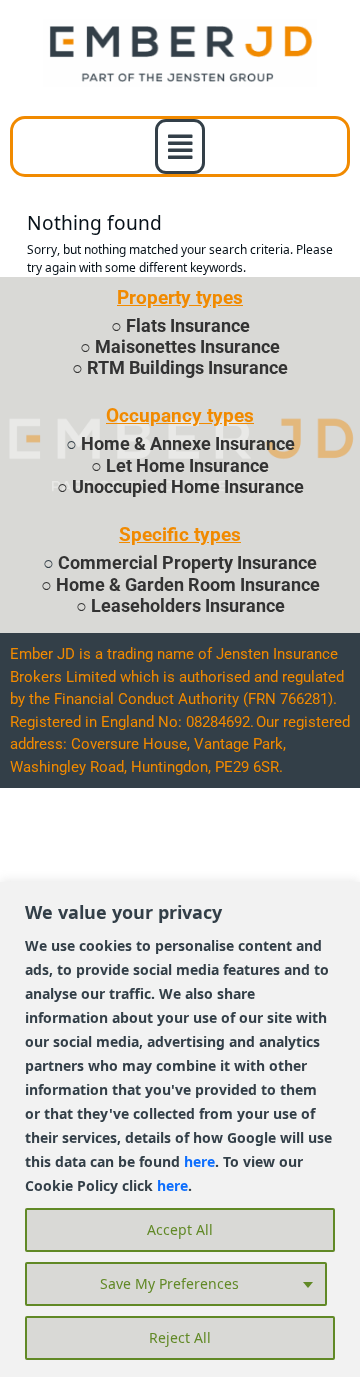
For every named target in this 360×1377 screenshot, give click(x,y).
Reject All (180, 1337)
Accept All (180, 1229)
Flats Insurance (188, 326)
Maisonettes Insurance (187, 347)
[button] (180, 146)
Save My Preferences (169, 1283)
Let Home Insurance (187, 466)
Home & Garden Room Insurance (188, 585)
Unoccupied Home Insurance (188, 487)
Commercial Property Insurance (187, 563)
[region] (180, 1129)
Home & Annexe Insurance (188, 444)
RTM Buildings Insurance (187, 368)
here (199, 1161)
